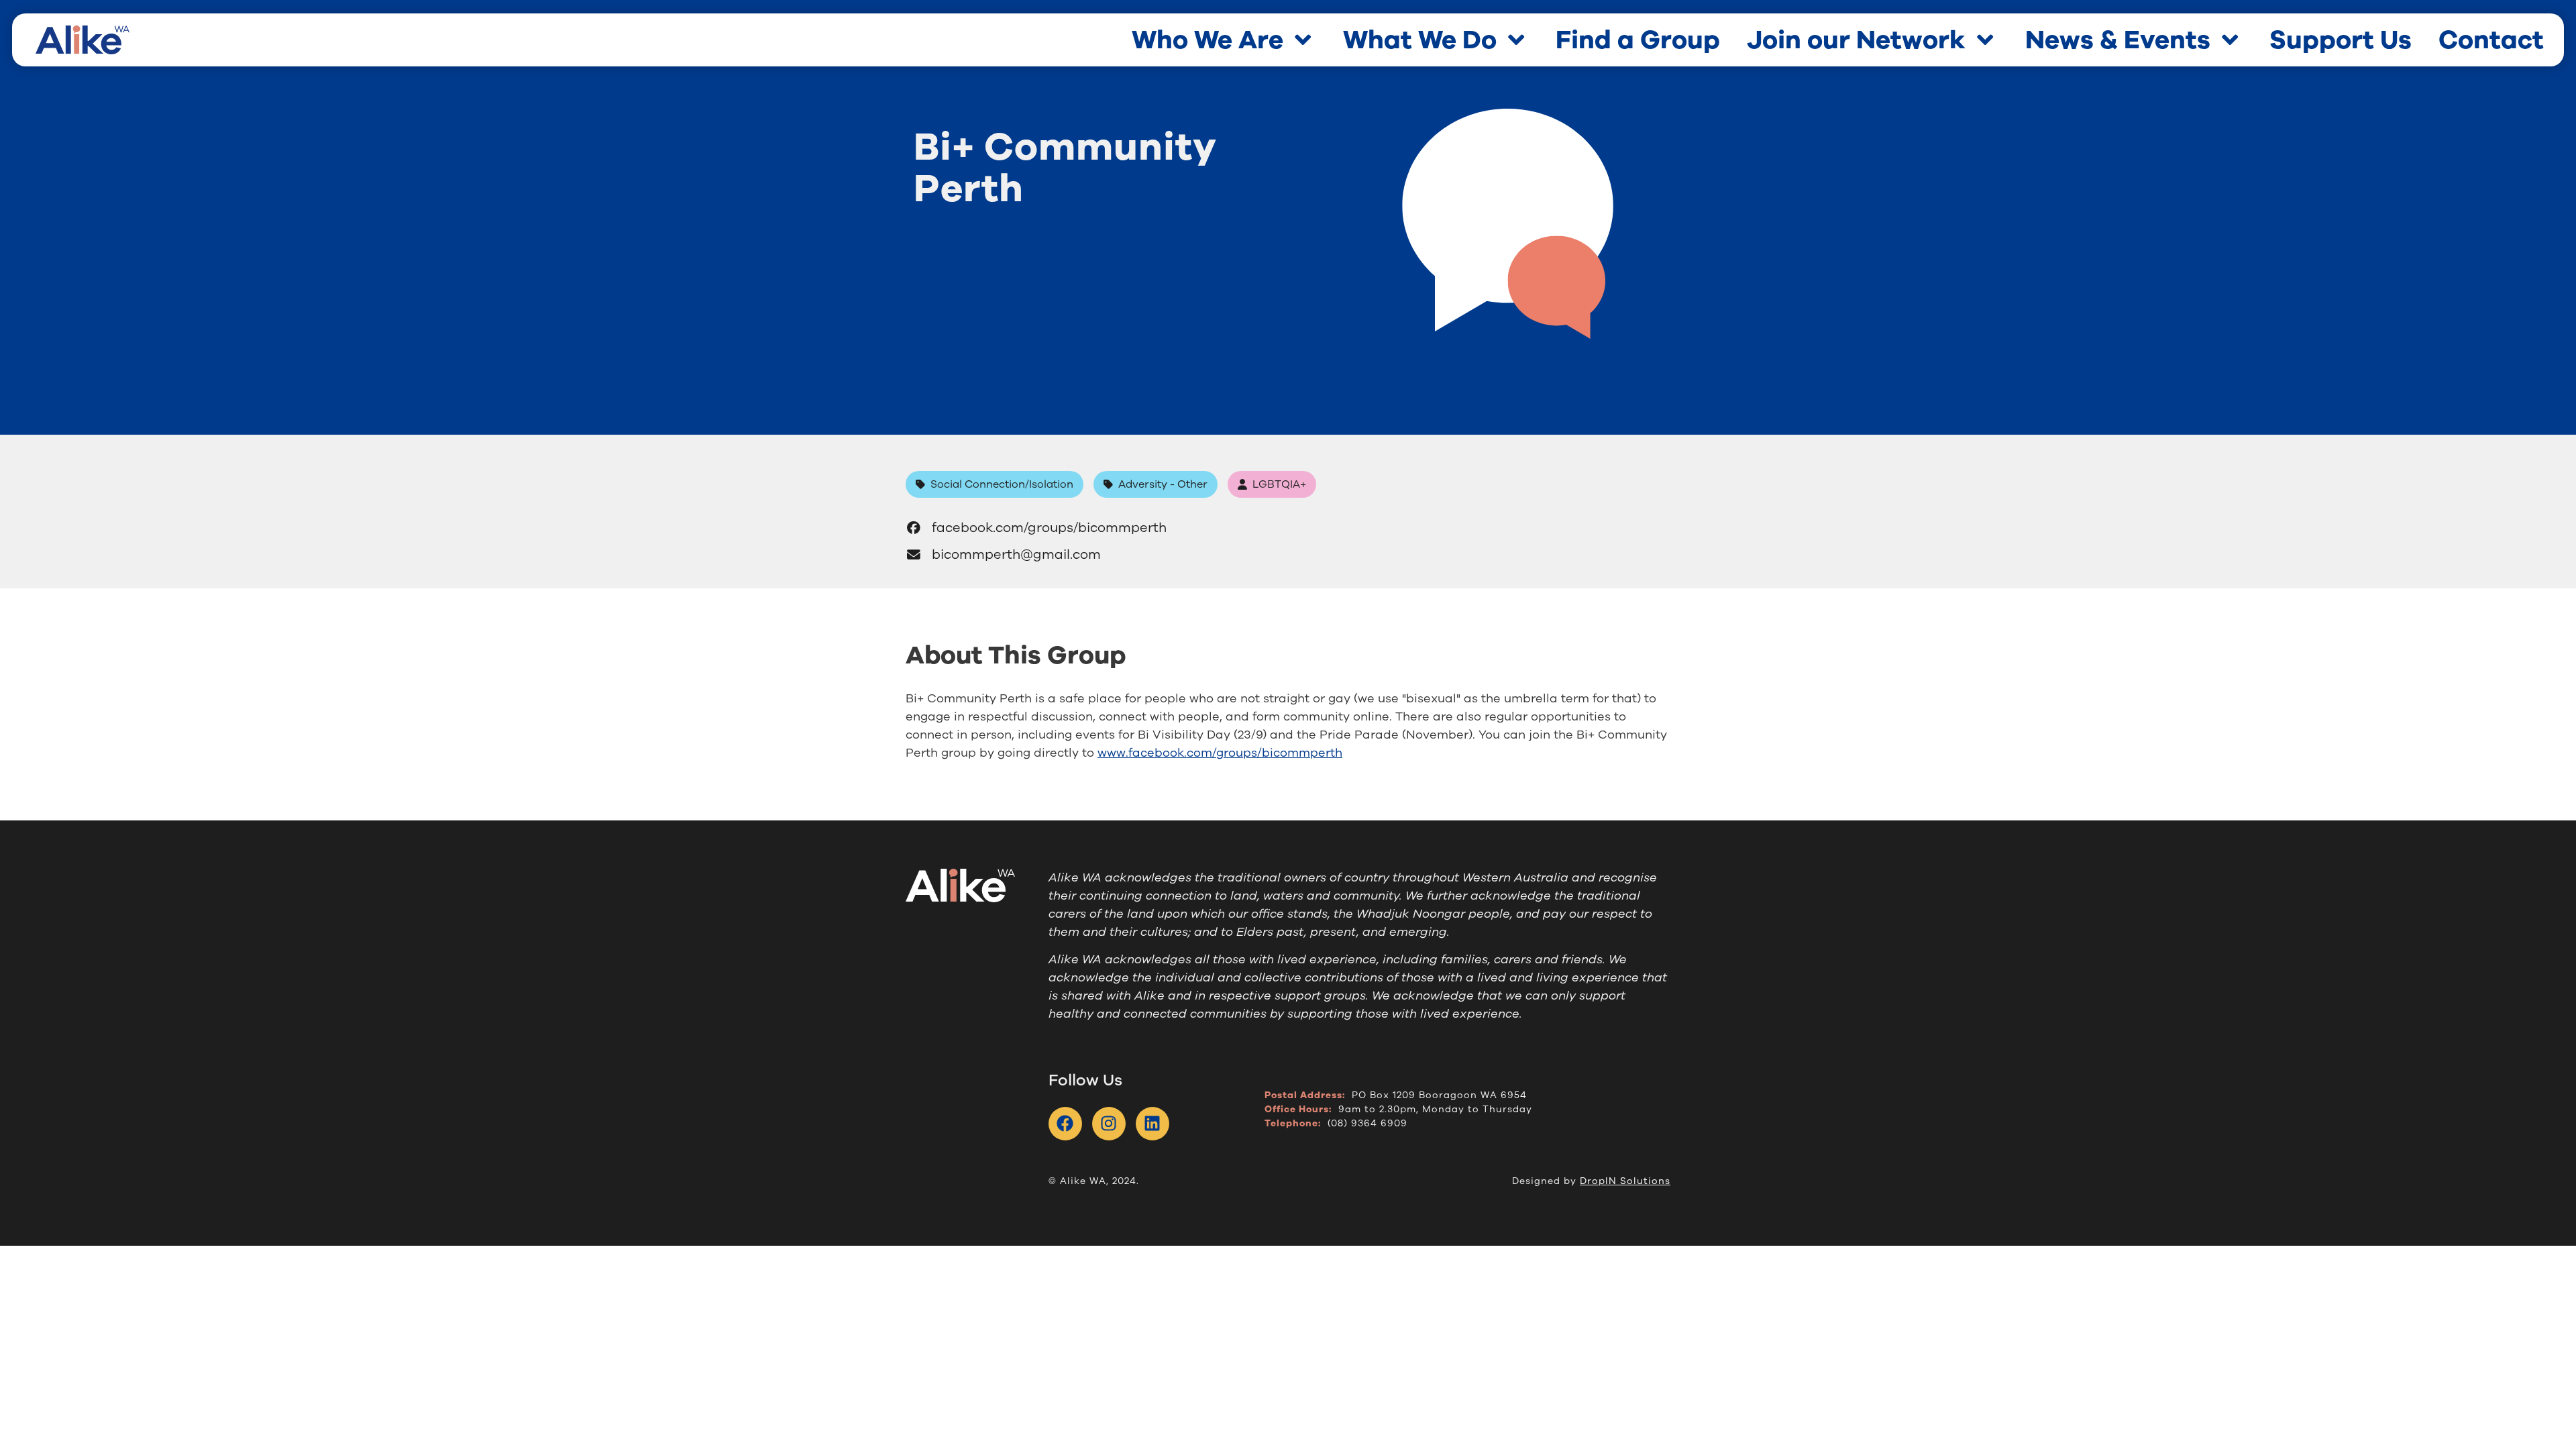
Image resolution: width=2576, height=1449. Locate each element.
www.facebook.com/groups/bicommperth (1220, 753)
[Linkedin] (1152, 1124)
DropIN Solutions (1625, 1181)
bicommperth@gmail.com (1016, 554)
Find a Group (1638, 40)
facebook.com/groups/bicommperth (1049, 528)
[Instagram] (1109, 1124)
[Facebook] (1065, 1124)
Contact (2491, 40)
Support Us (2341, 40)
